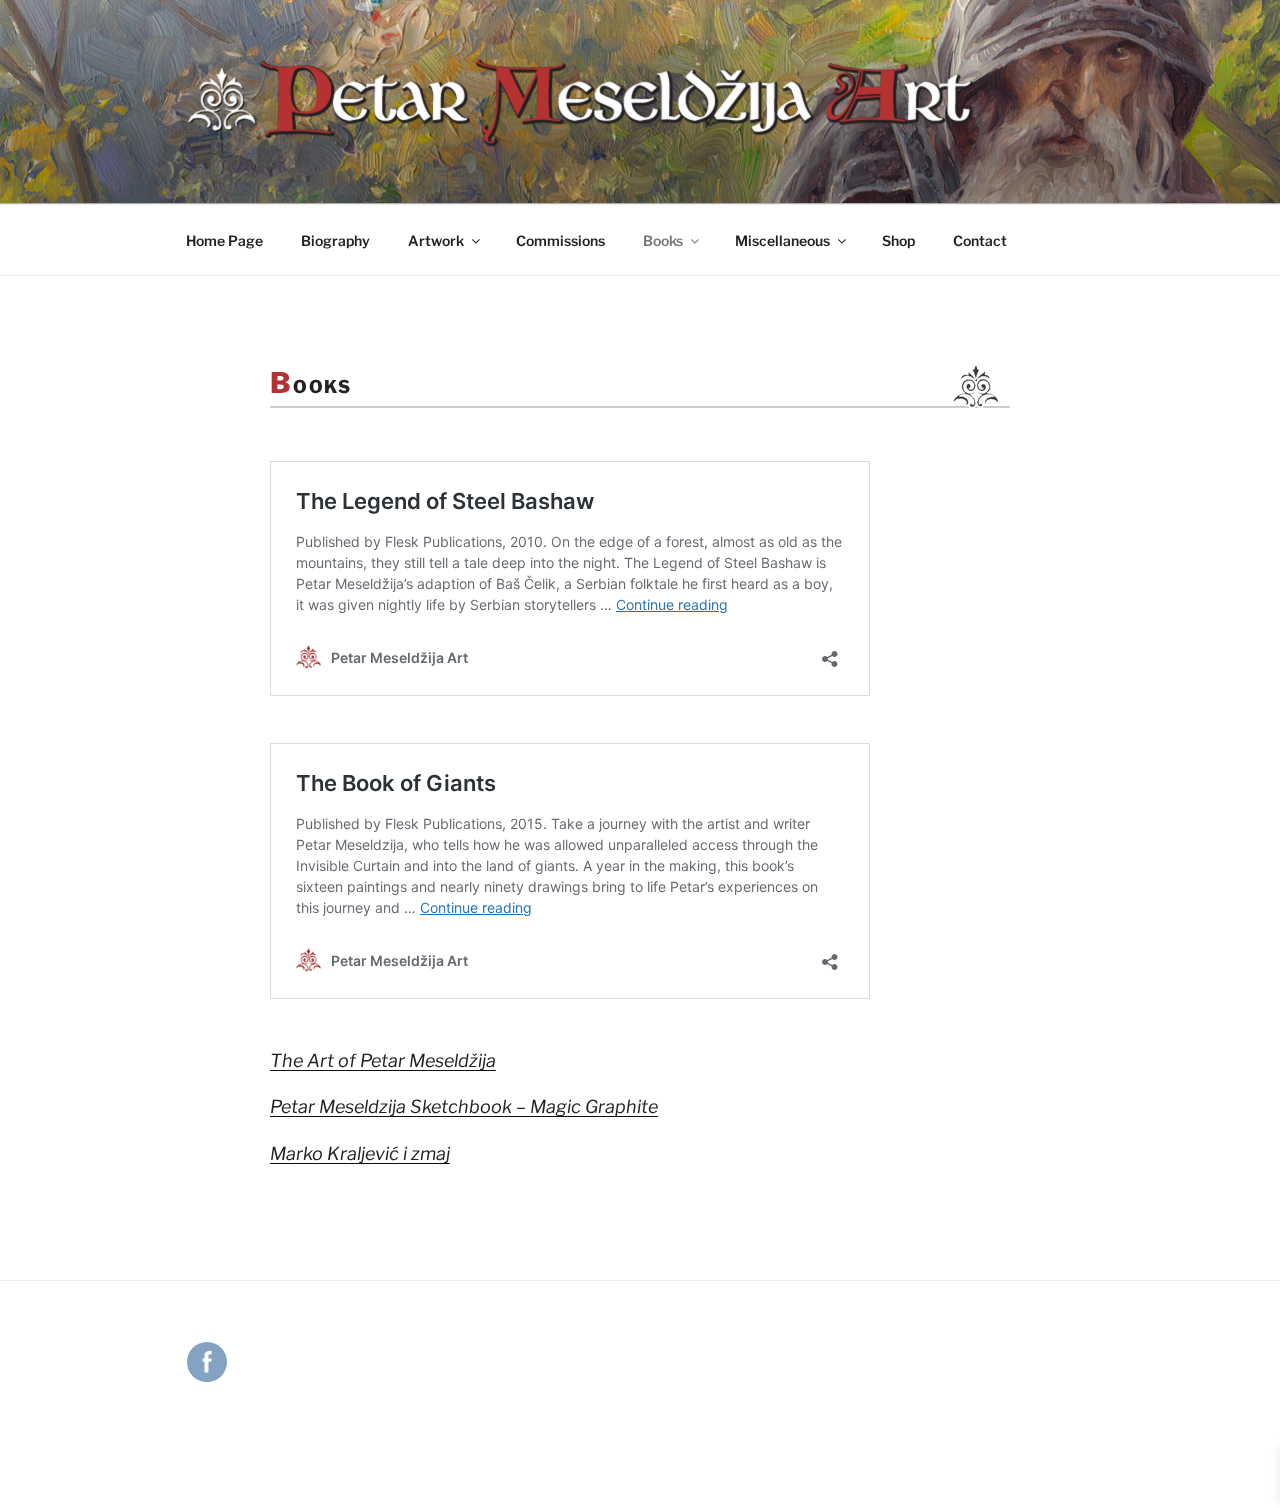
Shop (898, 240)
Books (663, 240)
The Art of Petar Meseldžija (383, 1060)
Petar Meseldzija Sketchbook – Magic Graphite (464, 1106)
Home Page (224, 240)
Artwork (436, 240)
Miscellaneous (782, 240)
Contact (980, 240)
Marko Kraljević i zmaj (360, 1153)
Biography (335, 240)
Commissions (560, 240)
